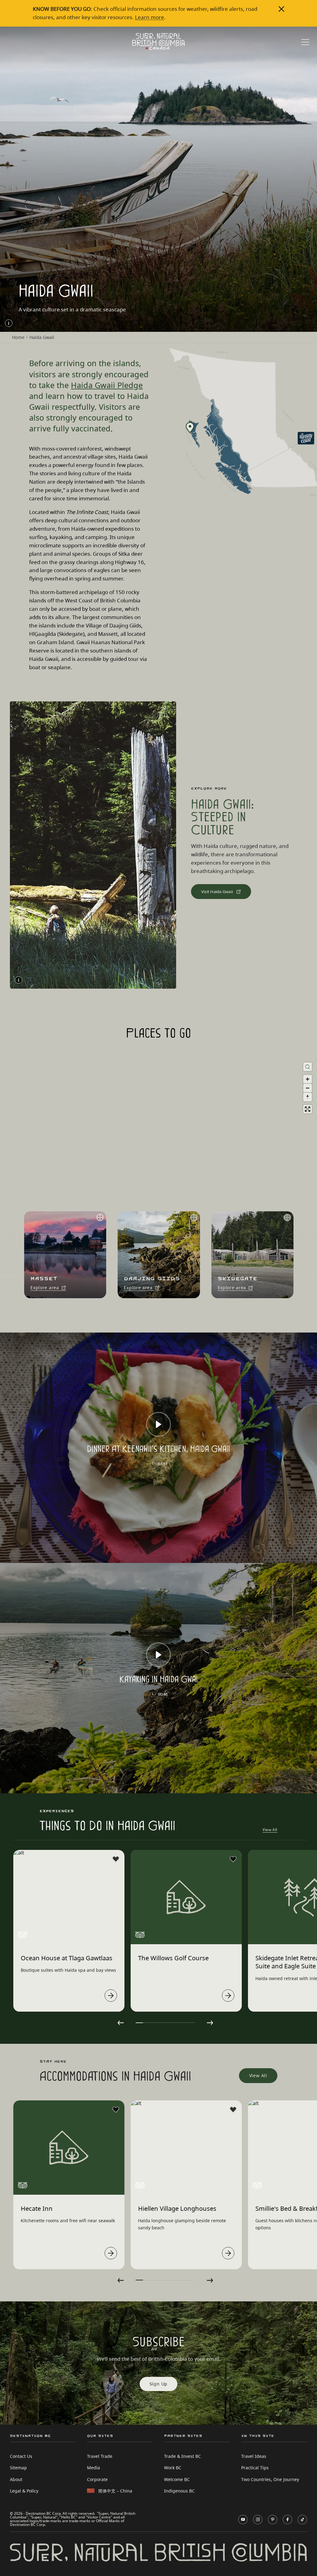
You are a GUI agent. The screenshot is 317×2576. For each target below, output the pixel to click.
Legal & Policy (24, 2491)
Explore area (45, 1288)
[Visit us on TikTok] (302, 2520)
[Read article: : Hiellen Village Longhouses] (228, 2253)
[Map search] (308, 1067)
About (16, 2479)
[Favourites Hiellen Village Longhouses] (233, 2110)
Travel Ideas (254, 2456)
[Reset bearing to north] (308, 1097)
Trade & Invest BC (182, 2456)
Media (93, 2468)
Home (18, 337)
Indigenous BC (179, 2491)
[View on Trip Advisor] (23, 1935)
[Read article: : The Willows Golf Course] (228, 1996)
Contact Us (21, 2456)
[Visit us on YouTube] (243, 2520)
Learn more (150, 17)
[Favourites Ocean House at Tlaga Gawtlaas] (116, 1859)
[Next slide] (210, 2023)
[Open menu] (305, 43)
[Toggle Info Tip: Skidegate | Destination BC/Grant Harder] (9, 323)
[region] (158, 1178)
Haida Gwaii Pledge (107, 385)
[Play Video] (158, 1424)
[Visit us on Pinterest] (273, 2520)
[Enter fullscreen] (308, 1109)
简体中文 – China (115, 2491)
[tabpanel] (69, 1931)
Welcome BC (177, 2479)
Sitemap (18, 2468)
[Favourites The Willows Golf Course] (233, 1859)
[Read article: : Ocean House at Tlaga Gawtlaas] (111, 1996)
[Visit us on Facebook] (287, 2520)
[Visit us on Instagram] (258, 2520)
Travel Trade (100, 2456)
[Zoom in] (308, 1079)
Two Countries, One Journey (270, 2479)
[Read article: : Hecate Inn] (111, 2253)
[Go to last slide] (121, 2023)
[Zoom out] (308, 1088)
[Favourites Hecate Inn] (116, 2110)
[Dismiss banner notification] (281, 9)
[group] (63, 1255)
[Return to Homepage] (158, 41)
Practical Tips (255, 2468)
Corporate (97, 2479)
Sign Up (159, 2384)
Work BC (173, 2468)
